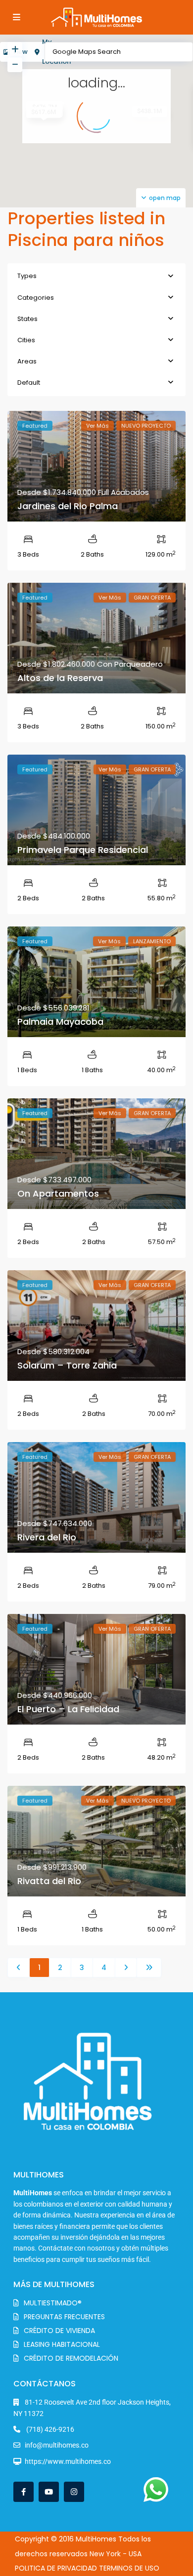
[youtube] (49, 2492)
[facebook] (24, 2492)
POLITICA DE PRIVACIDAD (56, 2568)
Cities (26, 340)
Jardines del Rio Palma (68, 506)
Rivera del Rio (47, 1537)
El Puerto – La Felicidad (68, 1709)
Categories (36, 298)
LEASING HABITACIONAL (62, 2344)
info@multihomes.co (57, 2445)
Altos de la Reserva (60, 678)
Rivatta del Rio (49, 1881)
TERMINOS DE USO (129, 2568)
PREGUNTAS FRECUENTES (64, 2317)
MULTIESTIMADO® (53, 2303)
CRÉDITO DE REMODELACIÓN (71, 2358)
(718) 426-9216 (49, 2429)
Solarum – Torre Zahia (67, 1365)
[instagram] (74, 2492)
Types (27, 276)
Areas (27, 361)
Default (29, 382)
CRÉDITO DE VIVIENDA (59, 2331)
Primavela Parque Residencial (83, 850)
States (27, 319)
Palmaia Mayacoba (60, 1022)
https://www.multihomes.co (68, 2461)
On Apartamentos (58, 1193)
